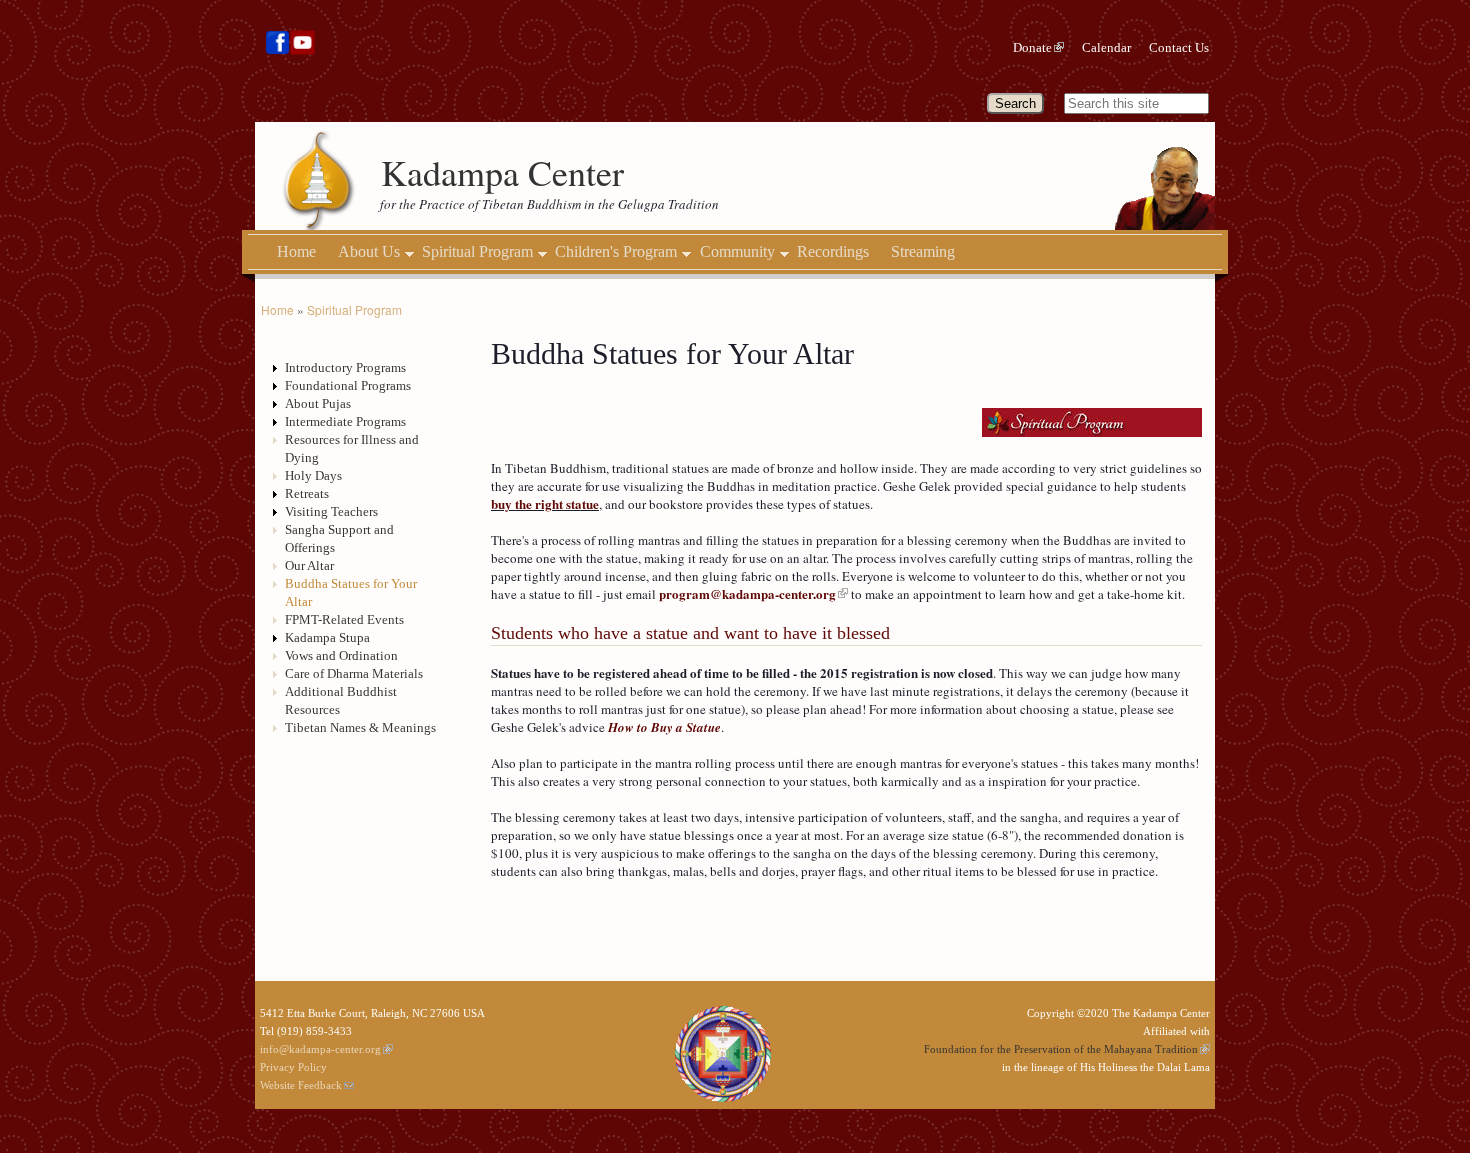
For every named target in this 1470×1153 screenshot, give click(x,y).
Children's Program (616, 252)
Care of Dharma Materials (354, 673)
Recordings (833, 251)
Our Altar (309, 565)
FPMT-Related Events (344, 619)
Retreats (307, 493)
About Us (369, 252)
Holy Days (313, 475)
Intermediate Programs (345, 421)
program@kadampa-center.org (747, 593)
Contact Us (1179, 47)
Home (296, 251)
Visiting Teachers (331, 511)
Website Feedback (301, 1085)
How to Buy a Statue (664, 727)
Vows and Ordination (341, 655)
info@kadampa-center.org (320, 1049)
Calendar (1106, 47)
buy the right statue (545, 503)
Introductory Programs (345, 367)
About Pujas (318, 403)
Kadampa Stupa (327, 637)
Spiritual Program (477, 252)
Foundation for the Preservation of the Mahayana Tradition (1061, 1049)
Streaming (923, 251)
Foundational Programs (348, 385)
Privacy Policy (293, 1067)
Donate (1032, 47)
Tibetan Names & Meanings (360, 727)
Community (737, 252)
